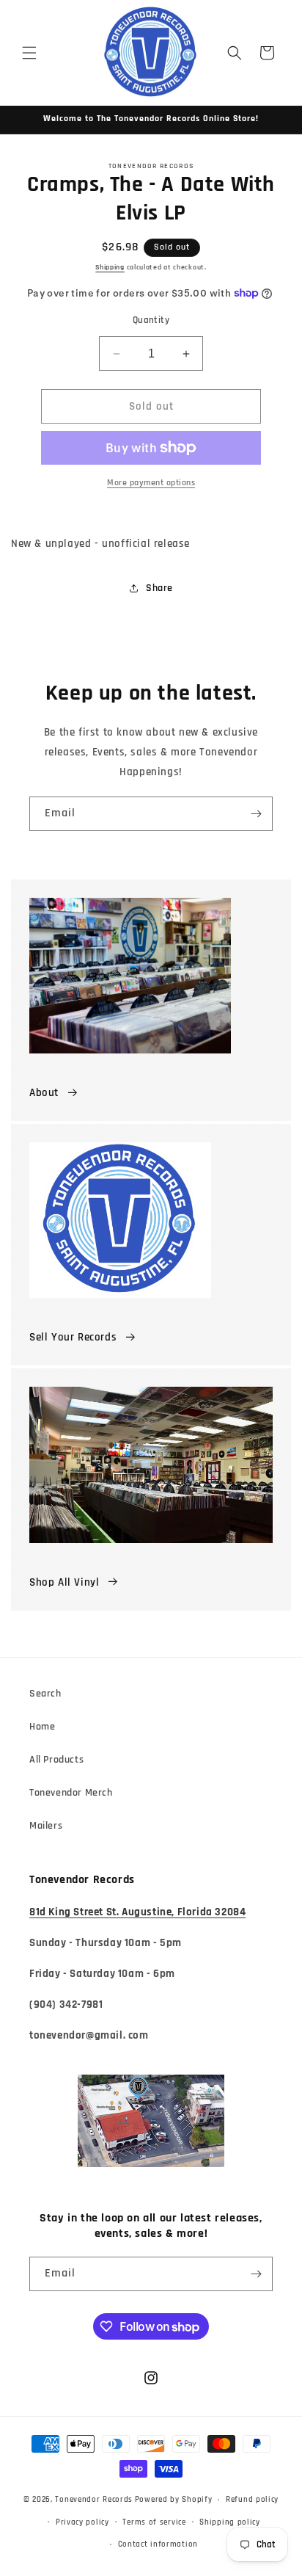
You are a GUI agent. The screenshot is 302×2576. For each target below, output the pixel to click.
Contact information (158, 2544)
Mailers (46, 1826)
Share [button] (159, 588)
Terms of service (154, 2522)
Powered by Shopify (174, 2500)
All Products (56, 1760)
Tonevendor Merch (71, 1793)
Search (45, 1694)
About (44, 1093)
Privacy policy (82, 2522)
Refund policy (252, 2500)
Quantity (151, 320)
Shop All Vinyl (64, 1582)
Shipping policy (230, 2522)
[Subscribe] (256, 814)
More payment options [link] (151, 483)
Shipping (110, 267)
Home (42, 1727)
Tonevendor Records (94, 2500)
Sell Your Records (73, 1337)
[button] (29, 53)
